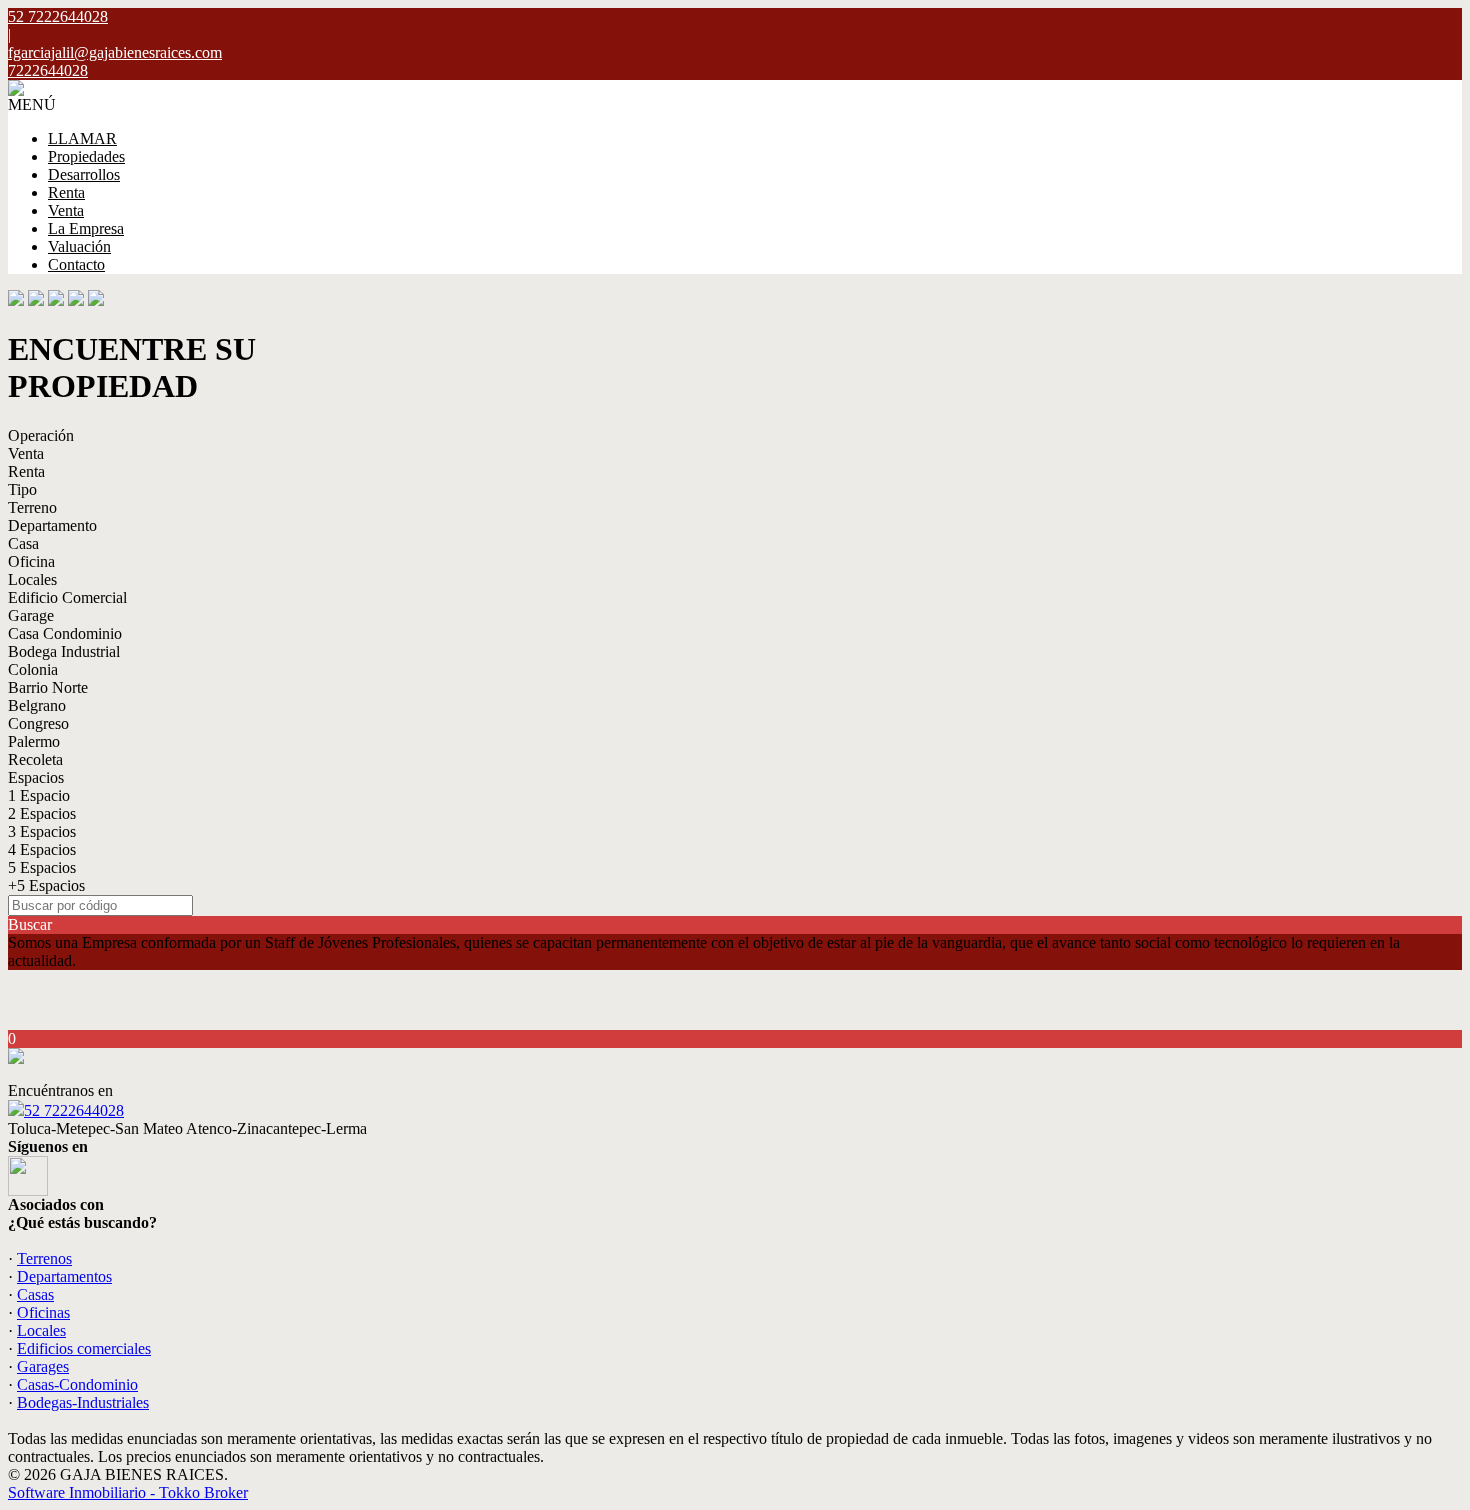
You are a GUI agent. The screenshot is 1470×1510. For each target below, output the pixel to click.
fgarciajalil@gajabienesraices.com (115, 52)
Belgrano (37, 705)
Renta (66, 192)
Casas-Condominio (77, 1384)
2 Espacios (42, 813)
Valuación (79, 246)
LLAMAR (82, 138)
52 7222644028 (74, 1110)
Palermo (34, 741)
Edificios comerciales (84, 1348)
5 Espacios (42, 867)
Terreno (32, 507)
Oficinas (43, 1312)
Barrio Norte (48, 687)
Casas (35, 1294)
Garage (31, 615)
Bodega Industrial (64, 651)
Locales (32, 579)
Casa (23, 543)
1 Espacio (39, 795)
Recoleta (35, 759)
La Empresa (86, 228)
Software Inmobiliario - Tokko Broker (128, 1492)
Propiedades (86, 156)
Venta (66, 210)
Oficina (31, 561)
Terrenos (44, 1258)
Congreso (38, 723)
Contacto (76, 264)
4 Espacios (42, 849)
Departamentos (64, 1276)
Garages (43, 1366)
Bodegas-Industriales (83, 1402)
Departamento (52, 525)
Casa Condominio (65, 633)
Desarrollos (84, 174)
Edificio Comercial (67, 597)
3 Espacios (42, 831)
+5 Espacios (46, 885)
